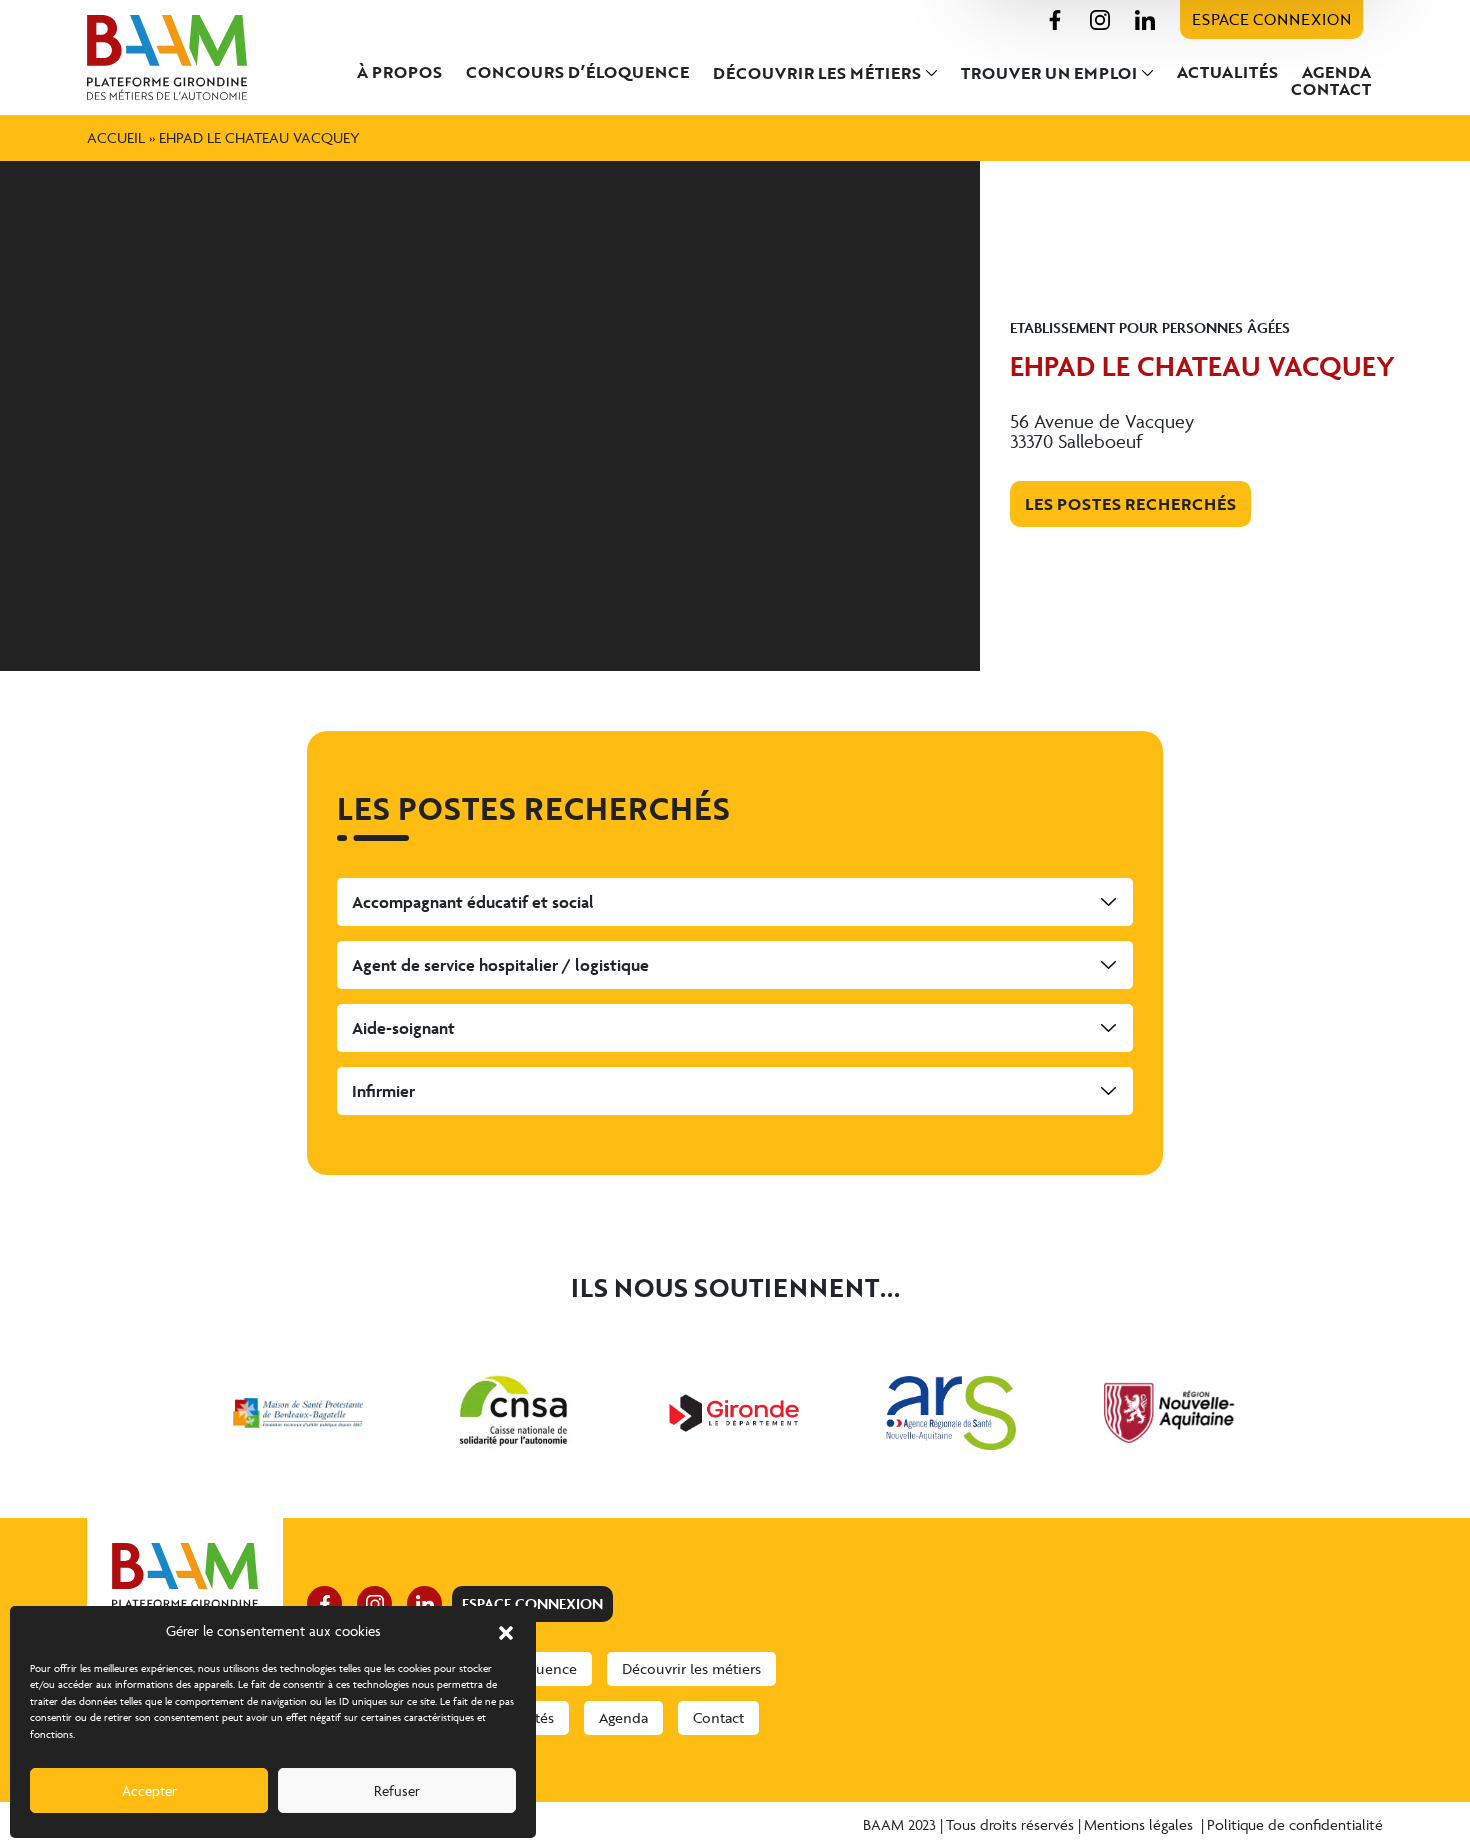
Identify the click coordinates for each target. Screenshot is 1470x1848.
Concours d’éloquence (577, 72)
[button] (506, 1631)
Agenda (1336, 72)
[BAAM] (185, 57)
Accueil (116, 137)
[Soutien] (298, 1413)
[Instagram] (1100, 17)
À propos (399, 72)
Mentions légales (1140, 1824)
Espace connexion (1271, 19)
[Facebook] (1055, 17)
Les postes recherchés (1130, 504)
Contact (1331, 89)
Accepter (149, 1790)
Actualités (1227, 72)
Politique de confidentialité (1295, 1824)
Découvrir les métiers (817, 73)
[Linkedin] (1145, 17)
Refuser (397, 1790)
